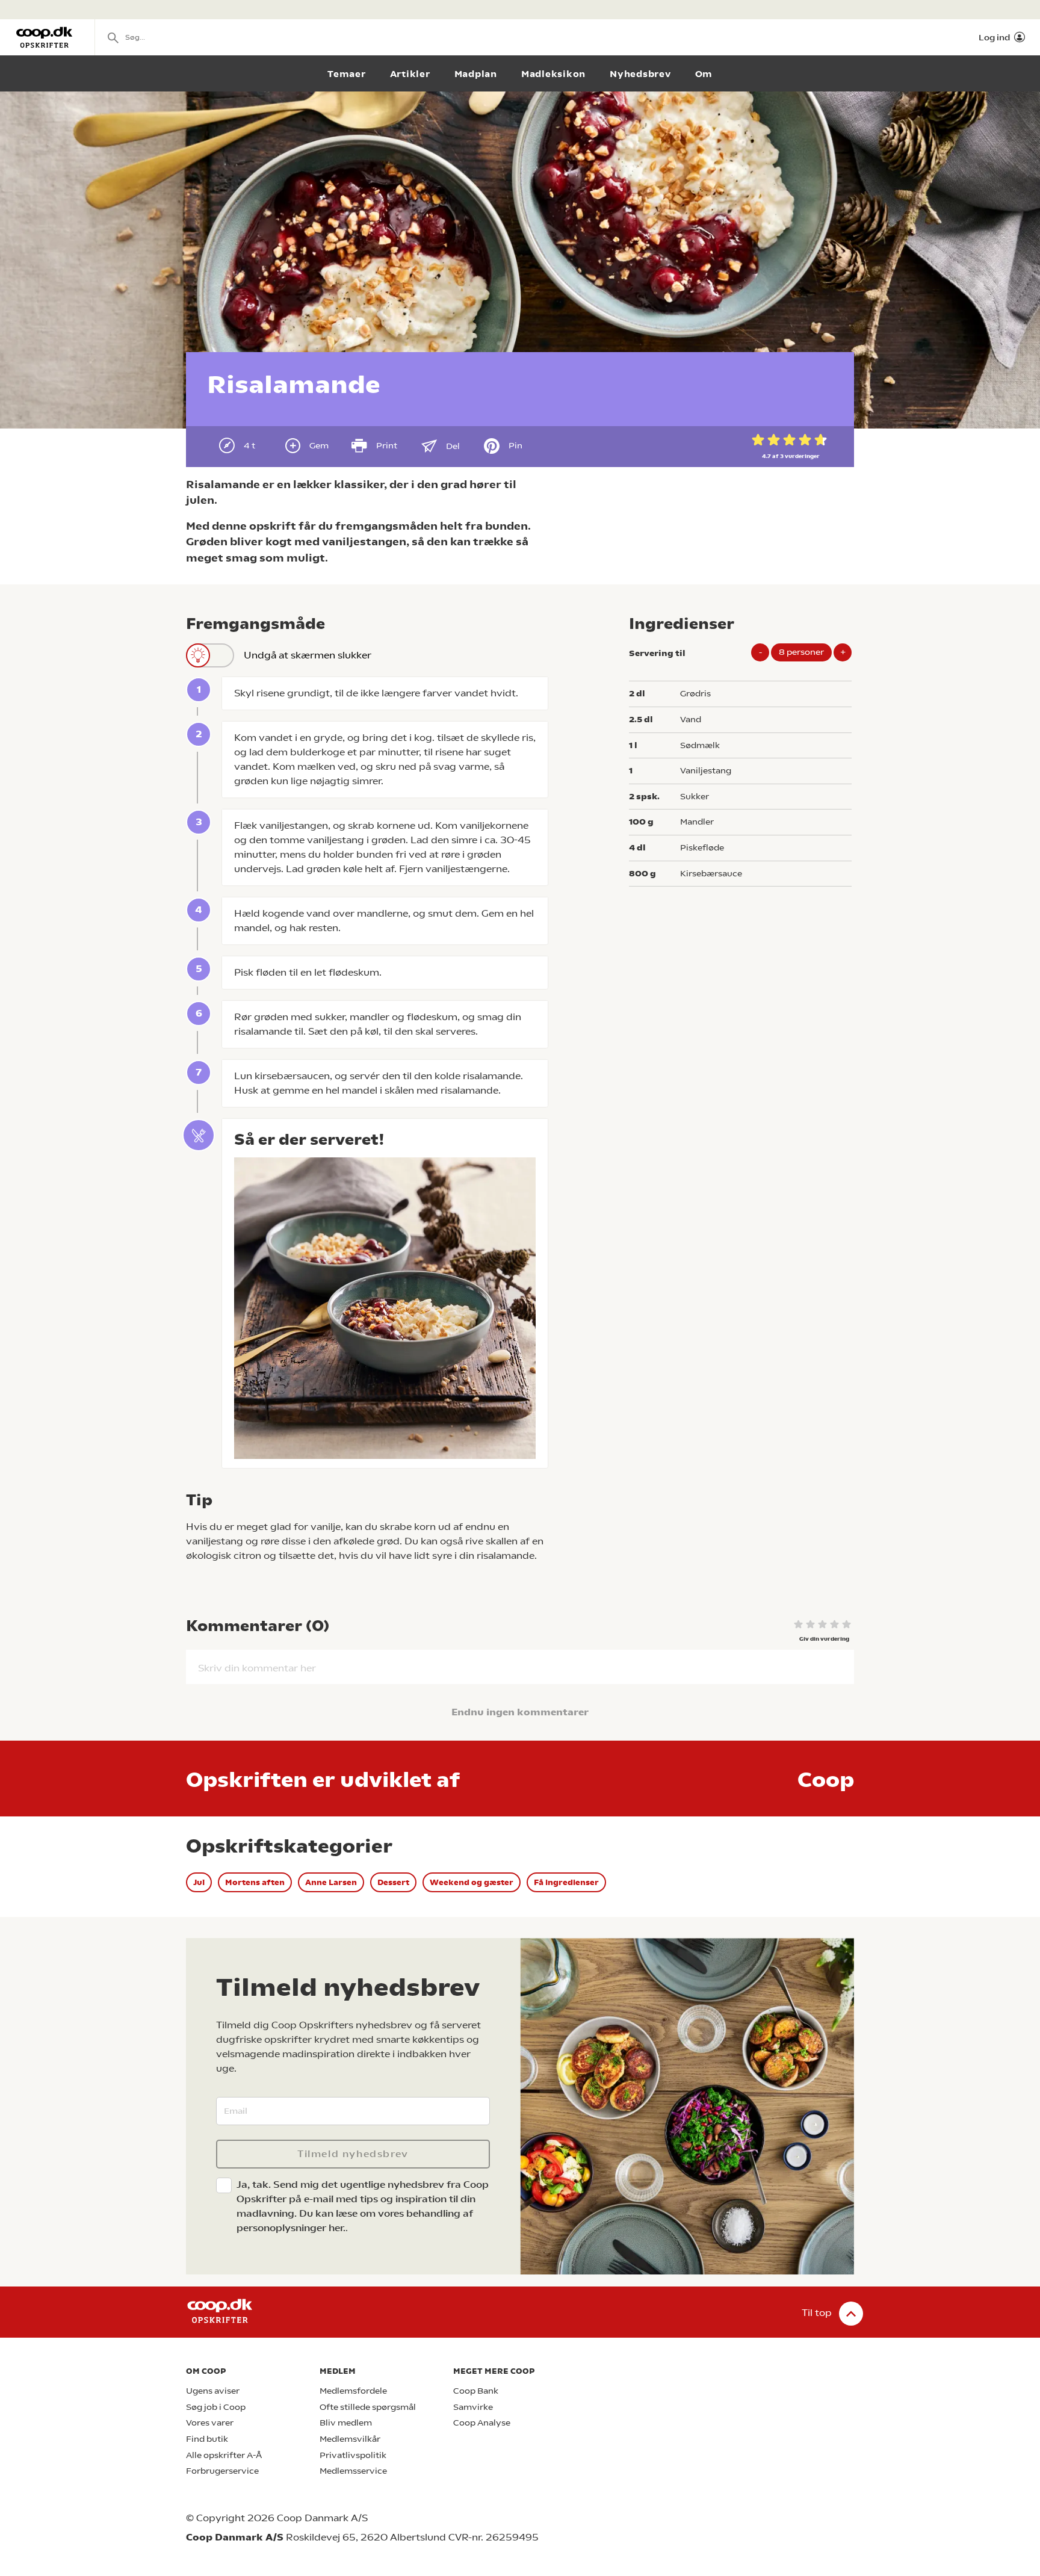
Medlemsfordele (353, 2391)
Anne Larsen (331, 1882)
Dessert (393, 1882)
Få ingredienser (566, 1882)
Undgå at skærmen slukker (308, 655)
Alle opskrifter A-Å (224, 2455)
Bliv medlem (346, 2423)
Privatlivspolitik (353, 2455)
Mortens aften (255, 1882)
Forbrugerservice (222, 2471)
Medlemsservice (353, 2471)
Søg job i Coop (216, 2407)
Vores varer (210, 2423)
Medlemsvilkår (350, 2439)
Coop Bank (476, 2391)
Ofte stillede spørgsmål (368, 2407)
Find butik (207, 2439)
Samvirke (473, 2407)
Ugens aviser (213, 2391)
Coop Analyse (482, 2423)
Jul (199, 1882)
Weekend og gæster (472, 1882)
